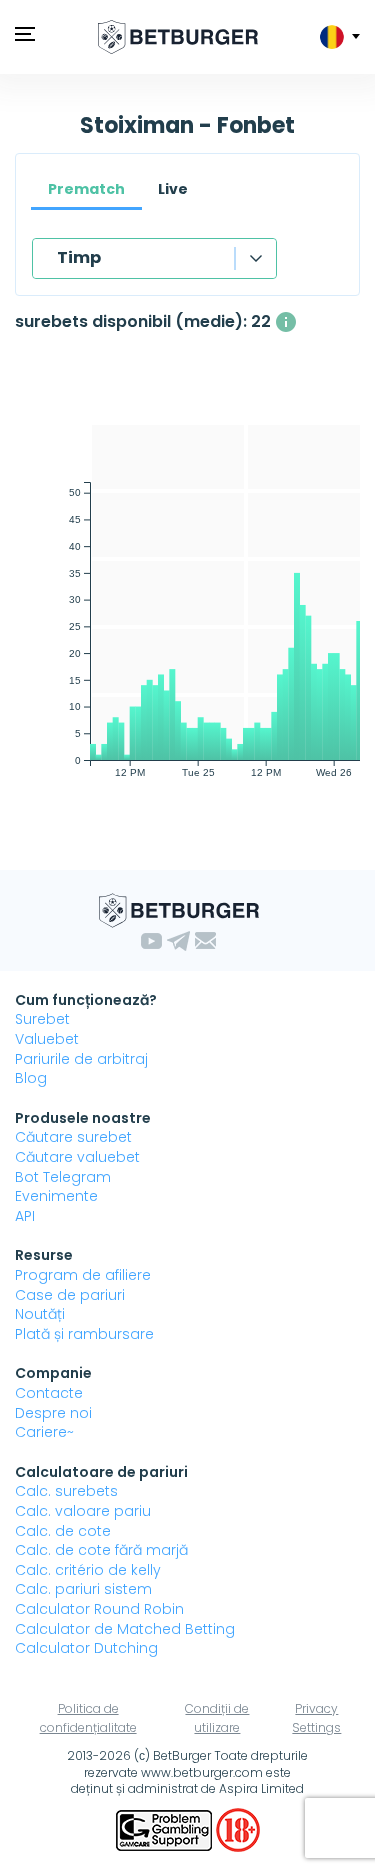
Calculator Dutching (86, 1648)
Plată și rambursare (84, 1334)
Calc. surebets (66, 1491)
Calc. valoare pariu (83, 1511)
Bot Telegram (63, 1177)
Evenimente (56, 1196)
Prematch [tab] (86, 189)
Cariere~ (44, 1432)
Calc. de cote (63, 1531)
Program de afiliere (83, 1275)
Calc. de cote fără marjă (101, 1550)
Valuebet (47, 1039)
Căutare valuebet (77, 1157)
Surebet (42, 1019)
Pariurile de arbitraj (81, 1059)
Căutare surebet (73, 1137)
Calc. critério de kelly (88, 1570)
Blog (31, 1078)
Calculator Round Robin (99, 1609)
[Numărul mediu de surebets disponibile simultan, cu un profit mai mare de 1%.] (286, 322)
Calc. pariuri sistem (83, 1589)
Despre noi (53, 1413)
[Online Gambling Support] (166, 1829)
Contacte (49, 1393)
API (25, 1216)
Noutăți (40, 1314)
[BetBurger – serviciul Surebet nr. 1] (178, 37)
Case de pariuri (70, 1295)
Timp (79, 257)
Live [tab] (173, 189)
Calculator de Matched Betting (125, 1629)
